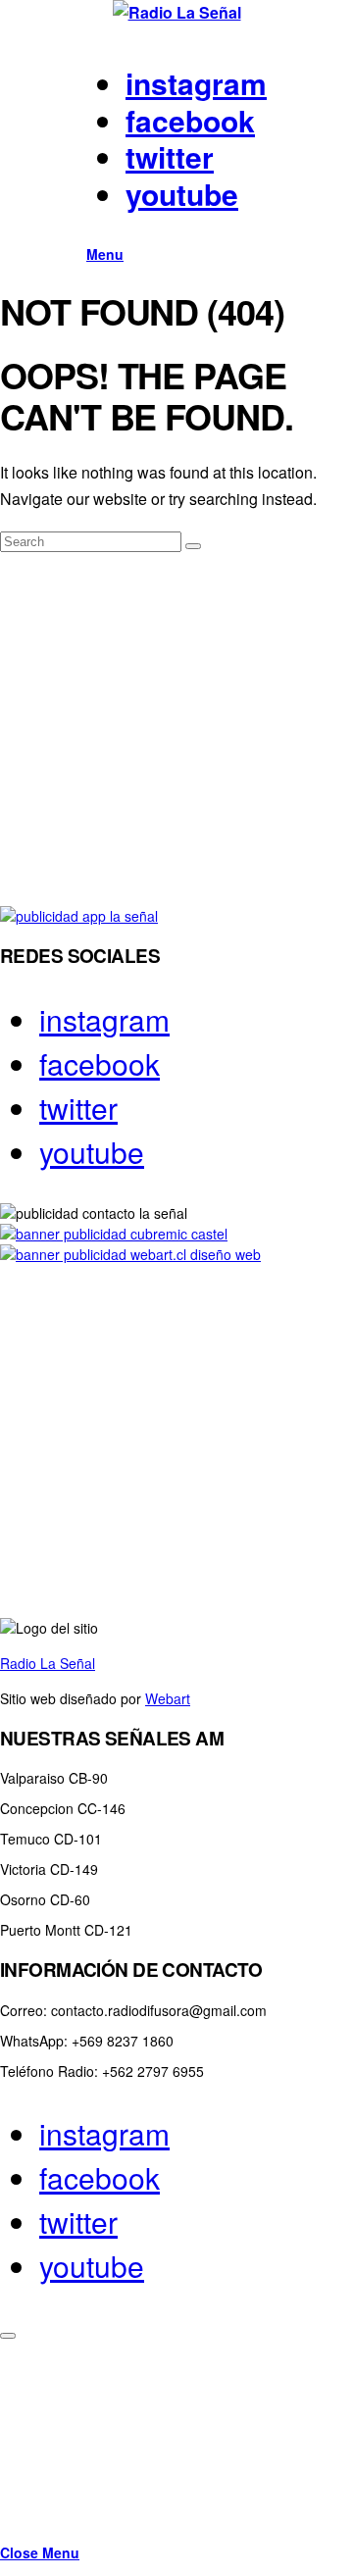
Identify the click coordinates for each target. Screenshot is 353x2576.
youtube (182, 194)
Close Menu (40, 2552)
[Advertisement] (176, 730)
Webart (168, 1698)
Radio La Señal (48, 1663)
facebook (190, 120)
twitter (170, 156)
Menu (105, 254)
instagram (196, 83)
